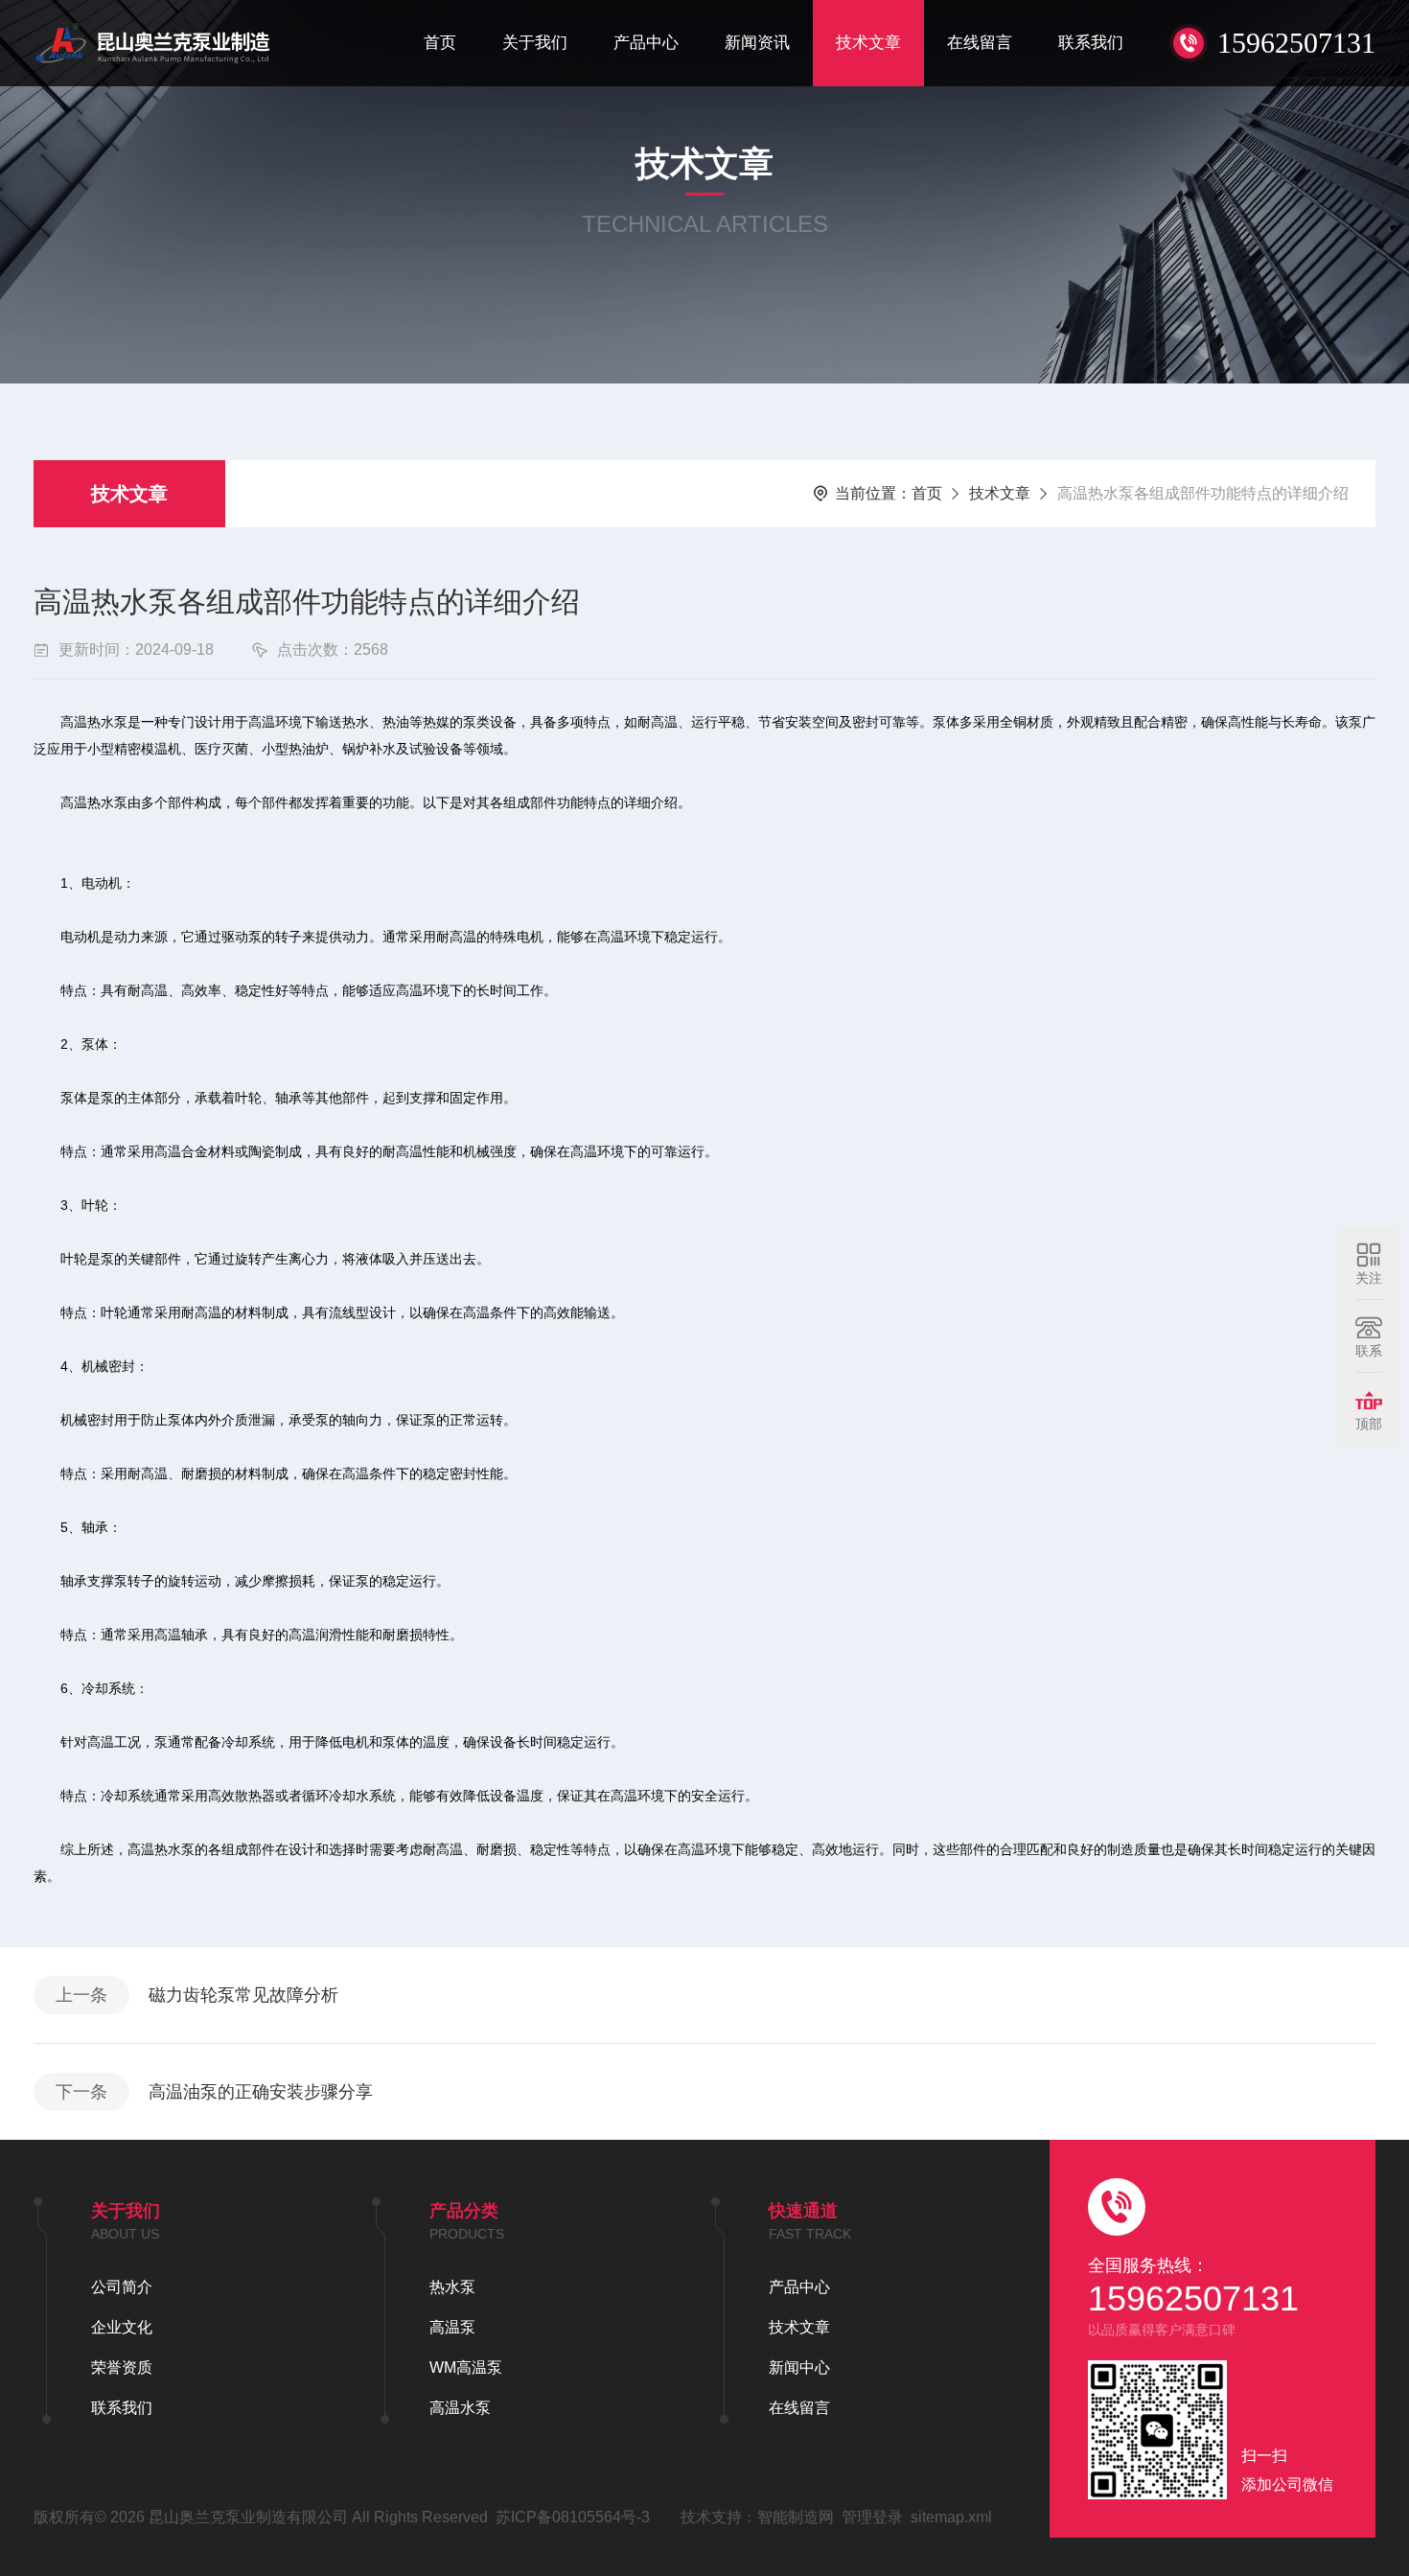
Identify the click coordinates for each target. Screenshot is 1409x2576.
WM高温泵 (466, 2367)
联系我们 (1091, 43)
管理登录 (872, 2517)
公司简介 (122, 2287)
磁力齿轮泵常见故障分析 (243, 1995)
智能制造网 (796, 2517)
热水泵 (452, 2287)
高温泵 (452, 2327)
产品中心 (646, 43)
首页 (440, 43)
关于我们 (535, 43)
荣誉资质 (122, 2367)
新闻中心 (799, 2367)
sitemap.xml (951, 2517)
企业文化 (122, 2327)
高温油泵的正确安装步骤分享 (261, 2092)
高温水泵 (460, 2408)
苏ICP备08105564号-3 (573, 2517)
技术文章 (868, 43)
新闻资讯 (757, 43)
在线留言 (980, 43)
